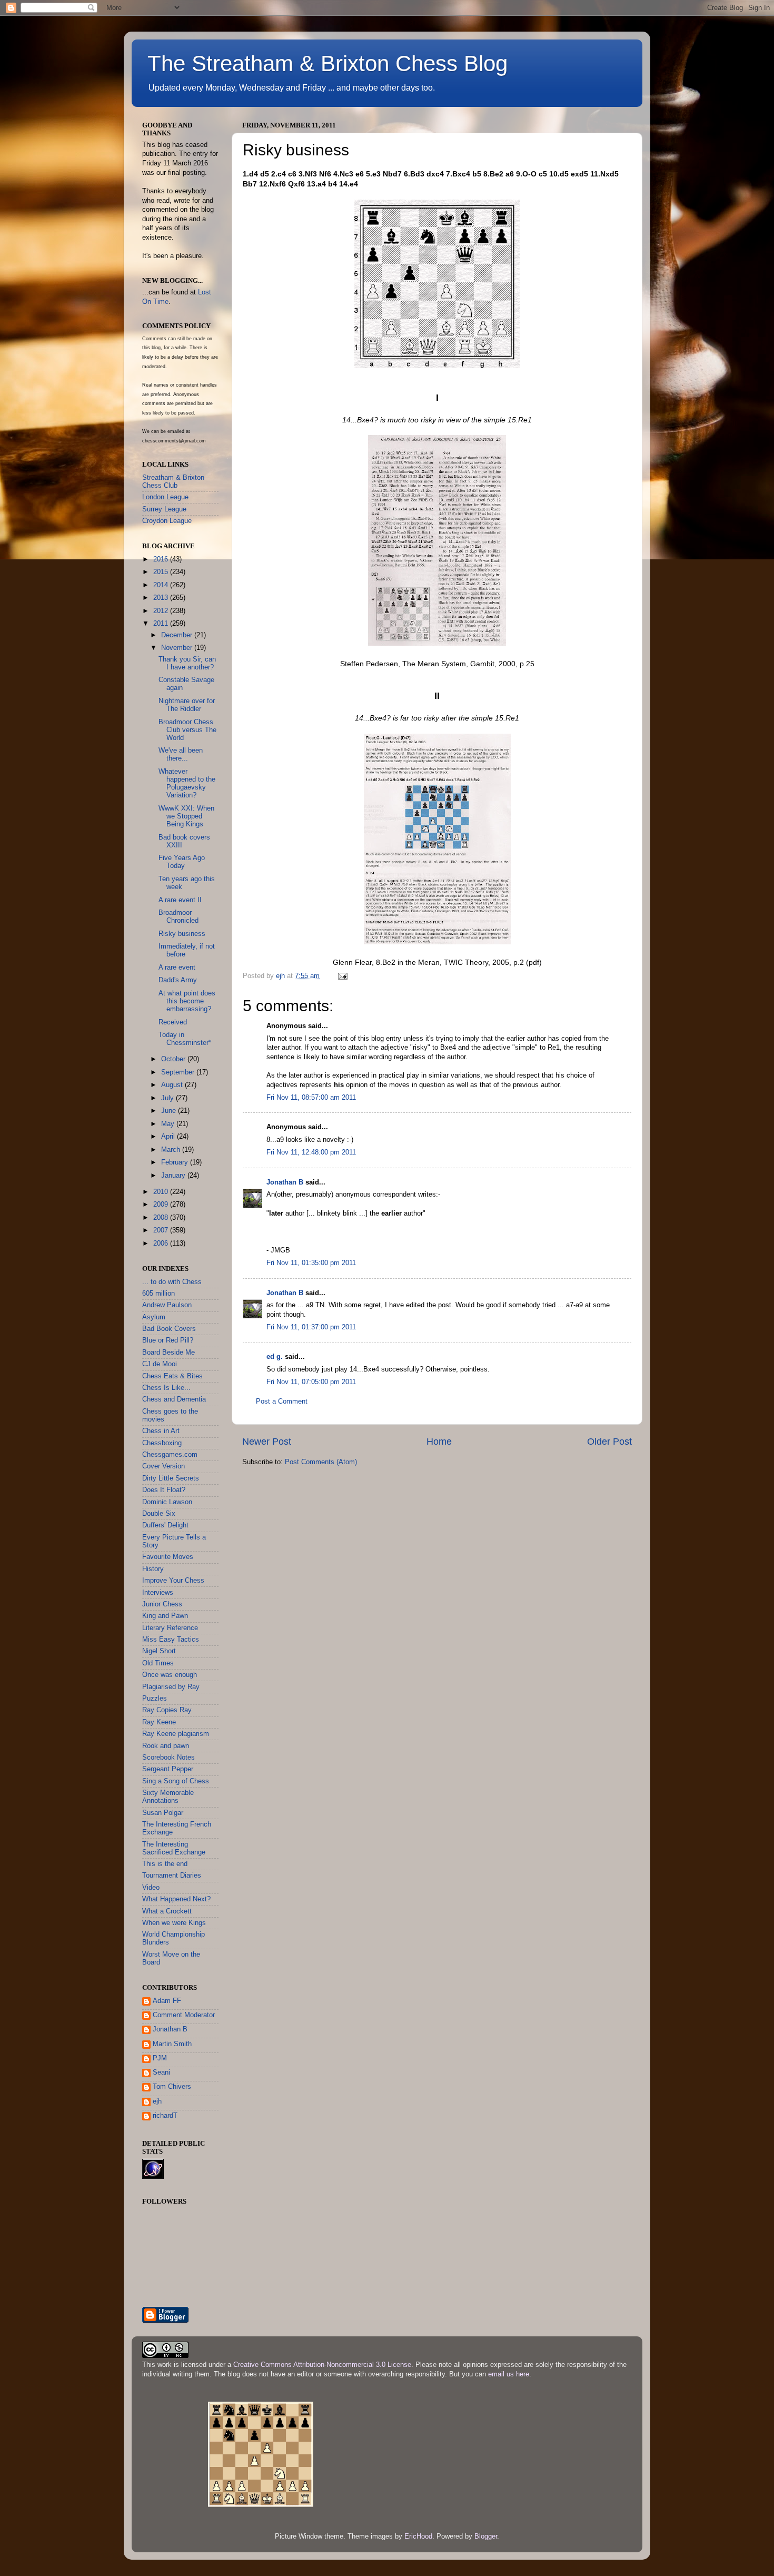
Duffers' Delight (165, 1525)
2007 (162, 1230)
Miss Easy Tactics (171, 1640)
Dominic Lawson (167, 1502)
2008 (162, 1218)
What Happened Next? (176, 1899)
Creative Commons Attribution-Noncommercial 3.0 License (322, 2365)
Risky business (182, 934)
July (168, 1098)
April (169, 1137)
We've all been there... (181, 754)
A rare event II (180, 900)
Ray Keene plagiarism (176, 1734)
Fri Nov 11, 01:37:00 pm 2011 (311, 1327)
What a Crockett (167, 1911)
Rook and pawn (166, 1746)
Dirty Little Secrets (171, 1478)
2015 (162, 572)
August (173, 1085)
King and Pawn (165, 1616)
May (169, 1124)
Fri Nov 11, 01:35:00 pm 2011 (311, 1263)
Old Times (158, 1663)
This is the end (165, 1864)
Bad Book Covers (169, 1329)
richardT (165, 2116)
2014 (162, 585)
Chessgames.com (170, 1455)
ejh (157, 2101)
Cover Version (163, 1466)
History (153, 1569)
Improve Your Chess (173, 1581)
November (178, 648)
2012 (162, 611)
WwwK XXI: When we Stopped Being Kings (186, 816)
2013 (162, 598)
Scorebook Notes (168, 1758)
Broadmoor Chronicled (178, 917)
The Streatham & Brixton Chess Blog (328, 63)
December (178, 635)
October (174, 1059)
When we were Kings (174, 1923)
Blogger (486, 2536)
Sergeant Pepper (168, 1769)
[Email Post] (342, 976)
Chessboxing (162, 1443)
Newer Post (267, 1442)
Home (439, 1442)
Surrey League (164, 509)
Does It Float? (164, 1490)
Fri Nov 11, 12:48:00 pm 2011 (311, 1152)
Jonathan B (285, 1182)
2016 (162, 559)
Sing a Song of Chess (176, 1781)
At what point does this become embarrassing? (187, 1001)
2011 (162, 624)
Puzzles (155, 1699)
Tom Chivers (172, 2087)
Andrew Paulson (167, 1305)
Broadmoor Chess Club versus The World (187, 730)
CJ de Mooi (160, 1364)
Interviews (158, 1593)
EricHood (418, 2536)
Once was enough (170, 1675)
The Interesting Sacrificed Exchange (174, 1848)
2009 (162, 1205)
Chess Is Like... (166, 1388)
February (176, 1162)
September (179, 1072)
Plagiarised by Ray (171, 1687)
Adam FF (167, 2001)
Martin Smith (172, 2044)
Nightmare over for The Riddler (187, 705)
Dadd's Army (178, 980)
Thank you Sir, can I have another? (187, 663)
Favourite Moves (168, 1557)
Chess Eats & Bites (172, 1376)
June (170, 1111)
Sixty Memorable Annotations (168, 1797)
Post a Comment (282, 1401)
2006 (162, 1243)
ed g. (275, 1357)
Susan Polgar (163, 1813)
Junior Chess (162, 1604)
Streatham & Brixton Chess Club (173, 482)
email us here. (510, 2374)
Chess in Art (161, 1431)
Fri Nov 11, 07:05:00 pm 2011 (311, 1382)
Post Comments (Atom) (321, 1462)
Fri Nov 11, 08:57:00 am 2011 (311, 1098)
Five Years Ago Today (182, 862)
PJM (160, 2058)
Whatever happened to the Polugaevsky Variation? (187, 783)
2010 (162, 1192)
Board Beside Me (168, 1353)
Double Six (159, 1514)
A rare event (177, 968)
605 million (158, 1294)
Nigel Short (159, 1651)
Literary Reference (170, 1628)
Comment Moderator (184, 2015)
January (174, 1176)
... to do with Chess (172, 1282)
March (172, 1150)
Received (173, 1022)
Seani (161, 2072)
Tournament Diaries (172, 1876)
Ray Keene (159, 1722)
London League (165, 497)
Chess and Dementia (174, 1399)
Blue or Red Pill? (168, 1340)
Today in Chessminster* (185, 1039)
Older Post (609, 1442)
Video (151, 1888)
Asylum (154, 1317)
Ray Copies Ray (167, 1710)
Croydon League (167, 521)
